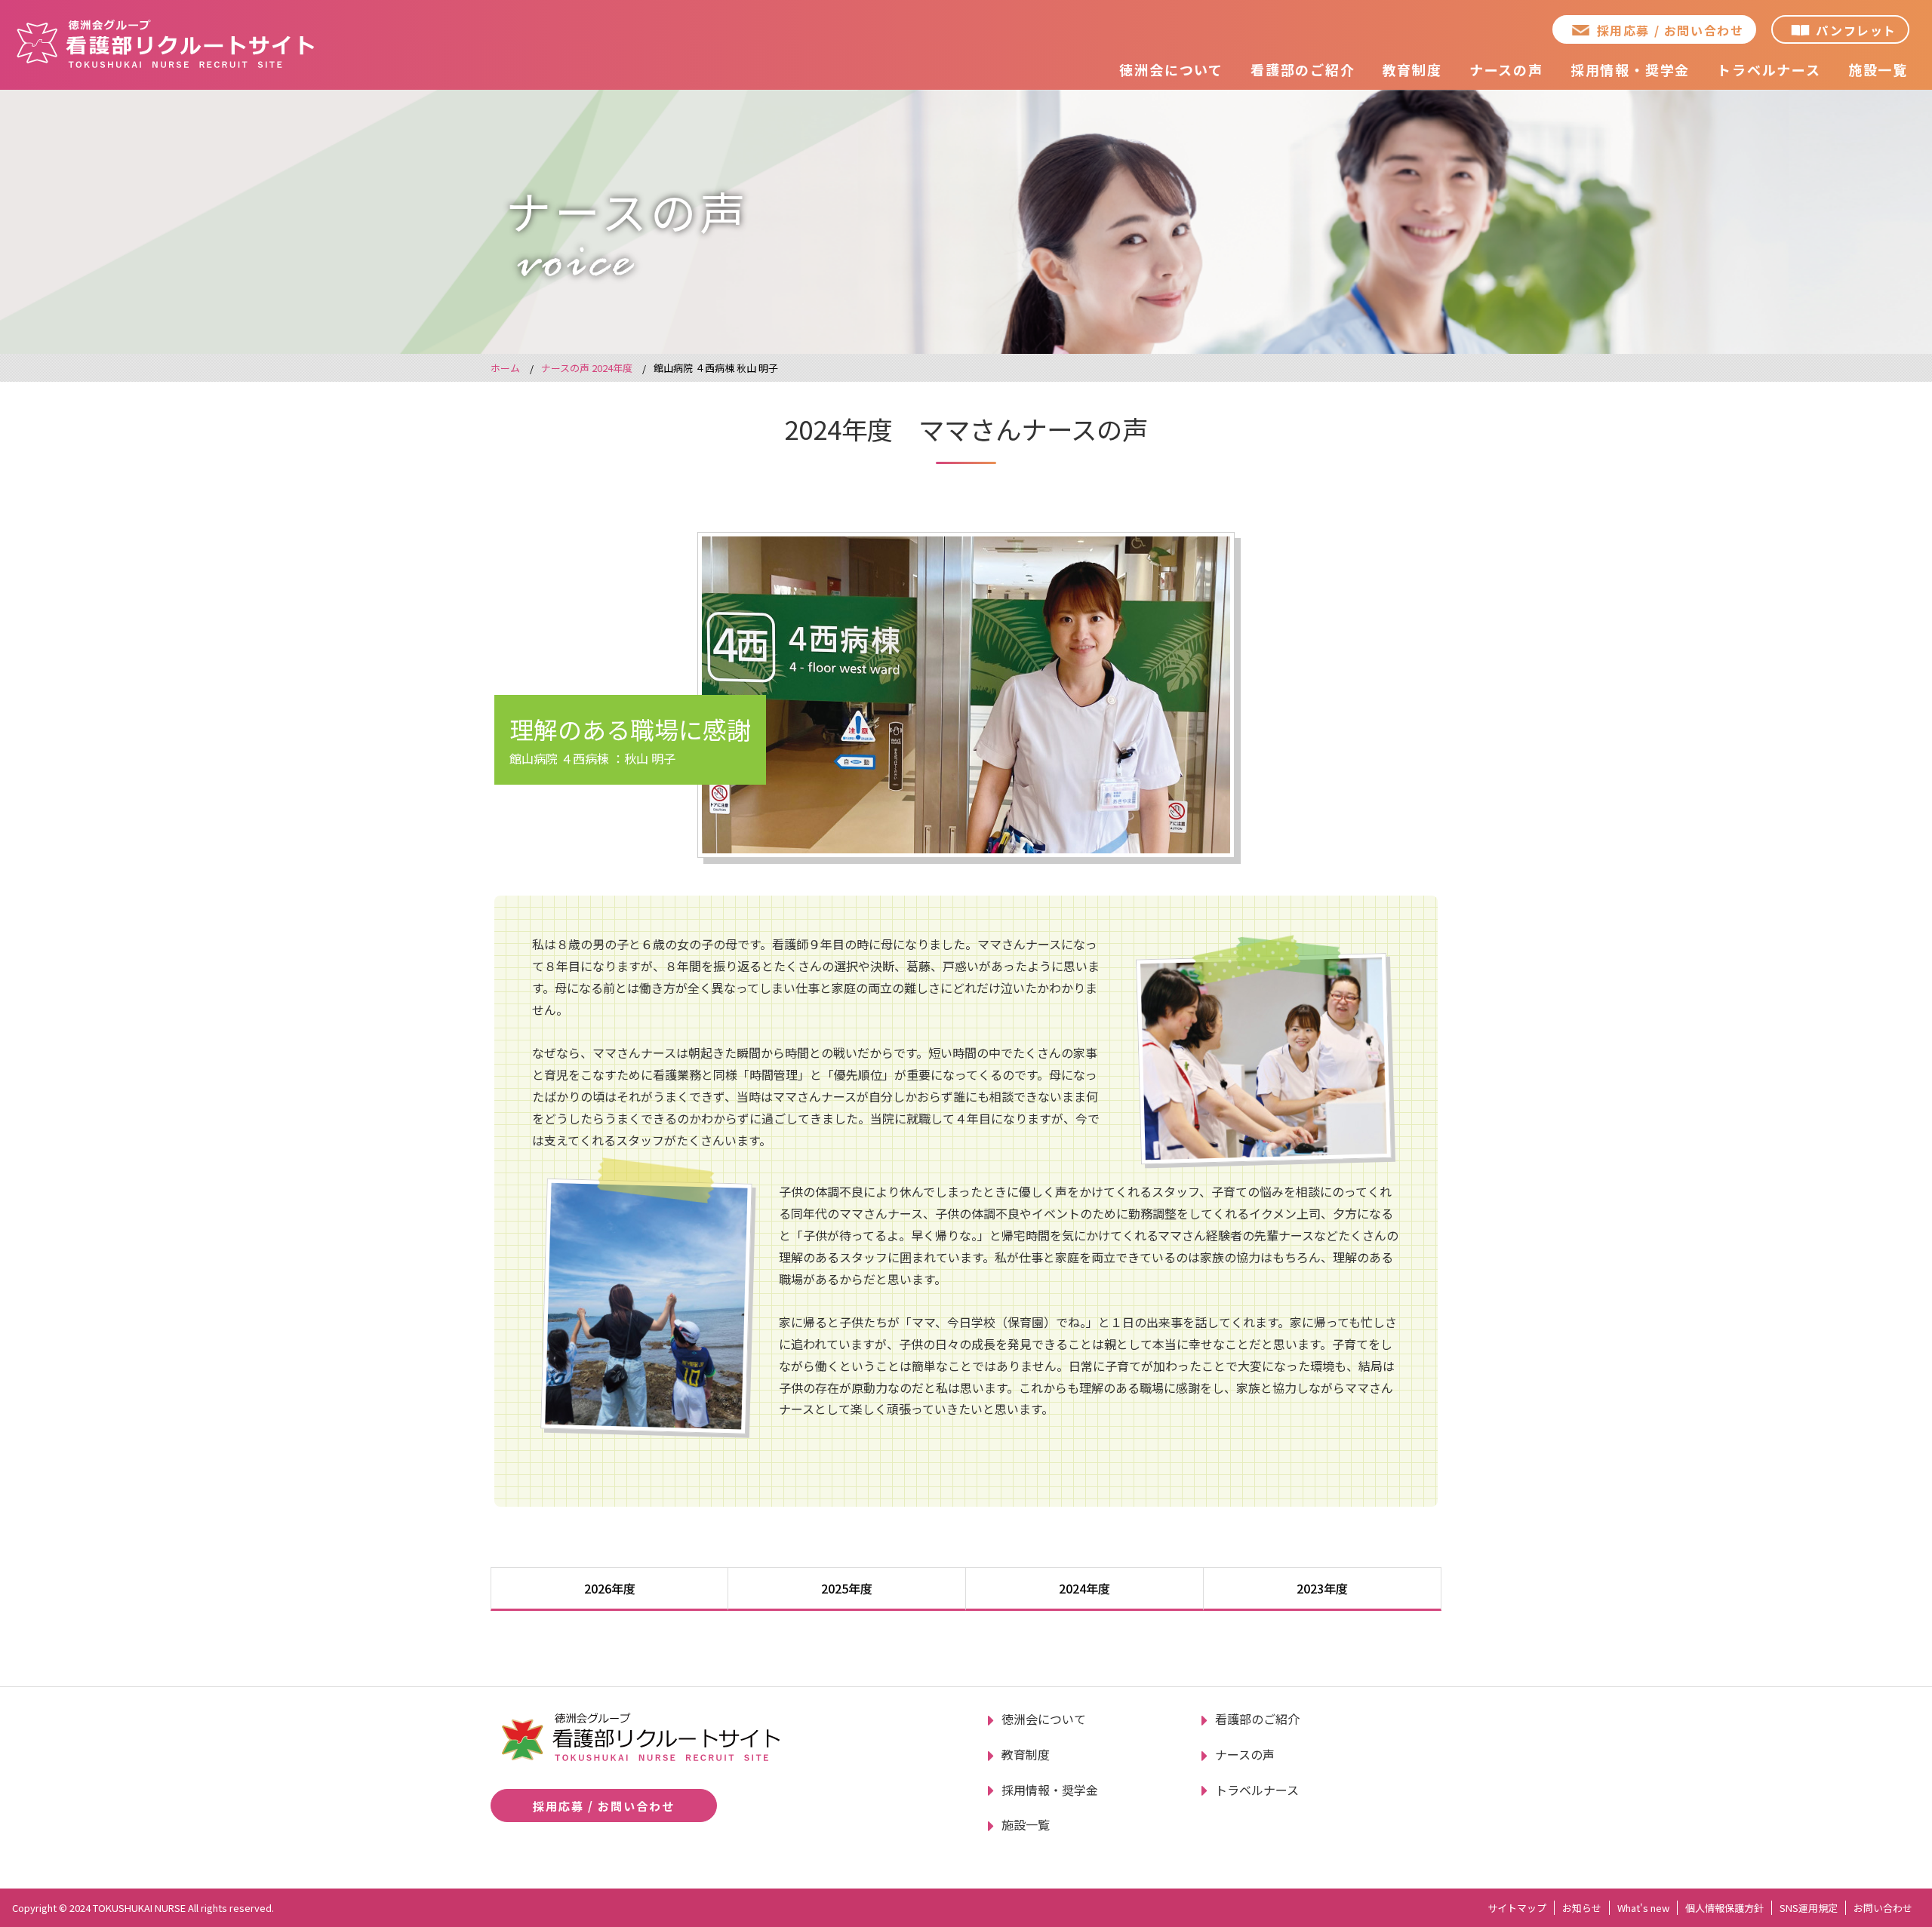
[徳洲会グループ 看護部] (166, 43)
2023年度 (1322, 1588)
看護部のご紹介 (1303, 69)
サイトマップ (1517, 1908)
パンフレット (1856, 30)
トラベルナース (1769, 69)
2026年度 (610, 1588)
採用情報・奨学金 (1630, 69)
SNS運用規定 (1809, 1908)
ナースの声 (1506, 69)
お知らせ (1582, 1908)
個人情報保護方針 (1724, 1908)
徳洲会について (1171, 69)
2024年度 (1084, 1588)
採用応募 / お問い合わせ (1671, 30)
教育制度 (1412, 69)
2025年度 (847, 1588)
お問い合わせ (1883, 1908)
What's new (1643, 1908)
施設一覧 (1878, 69)
